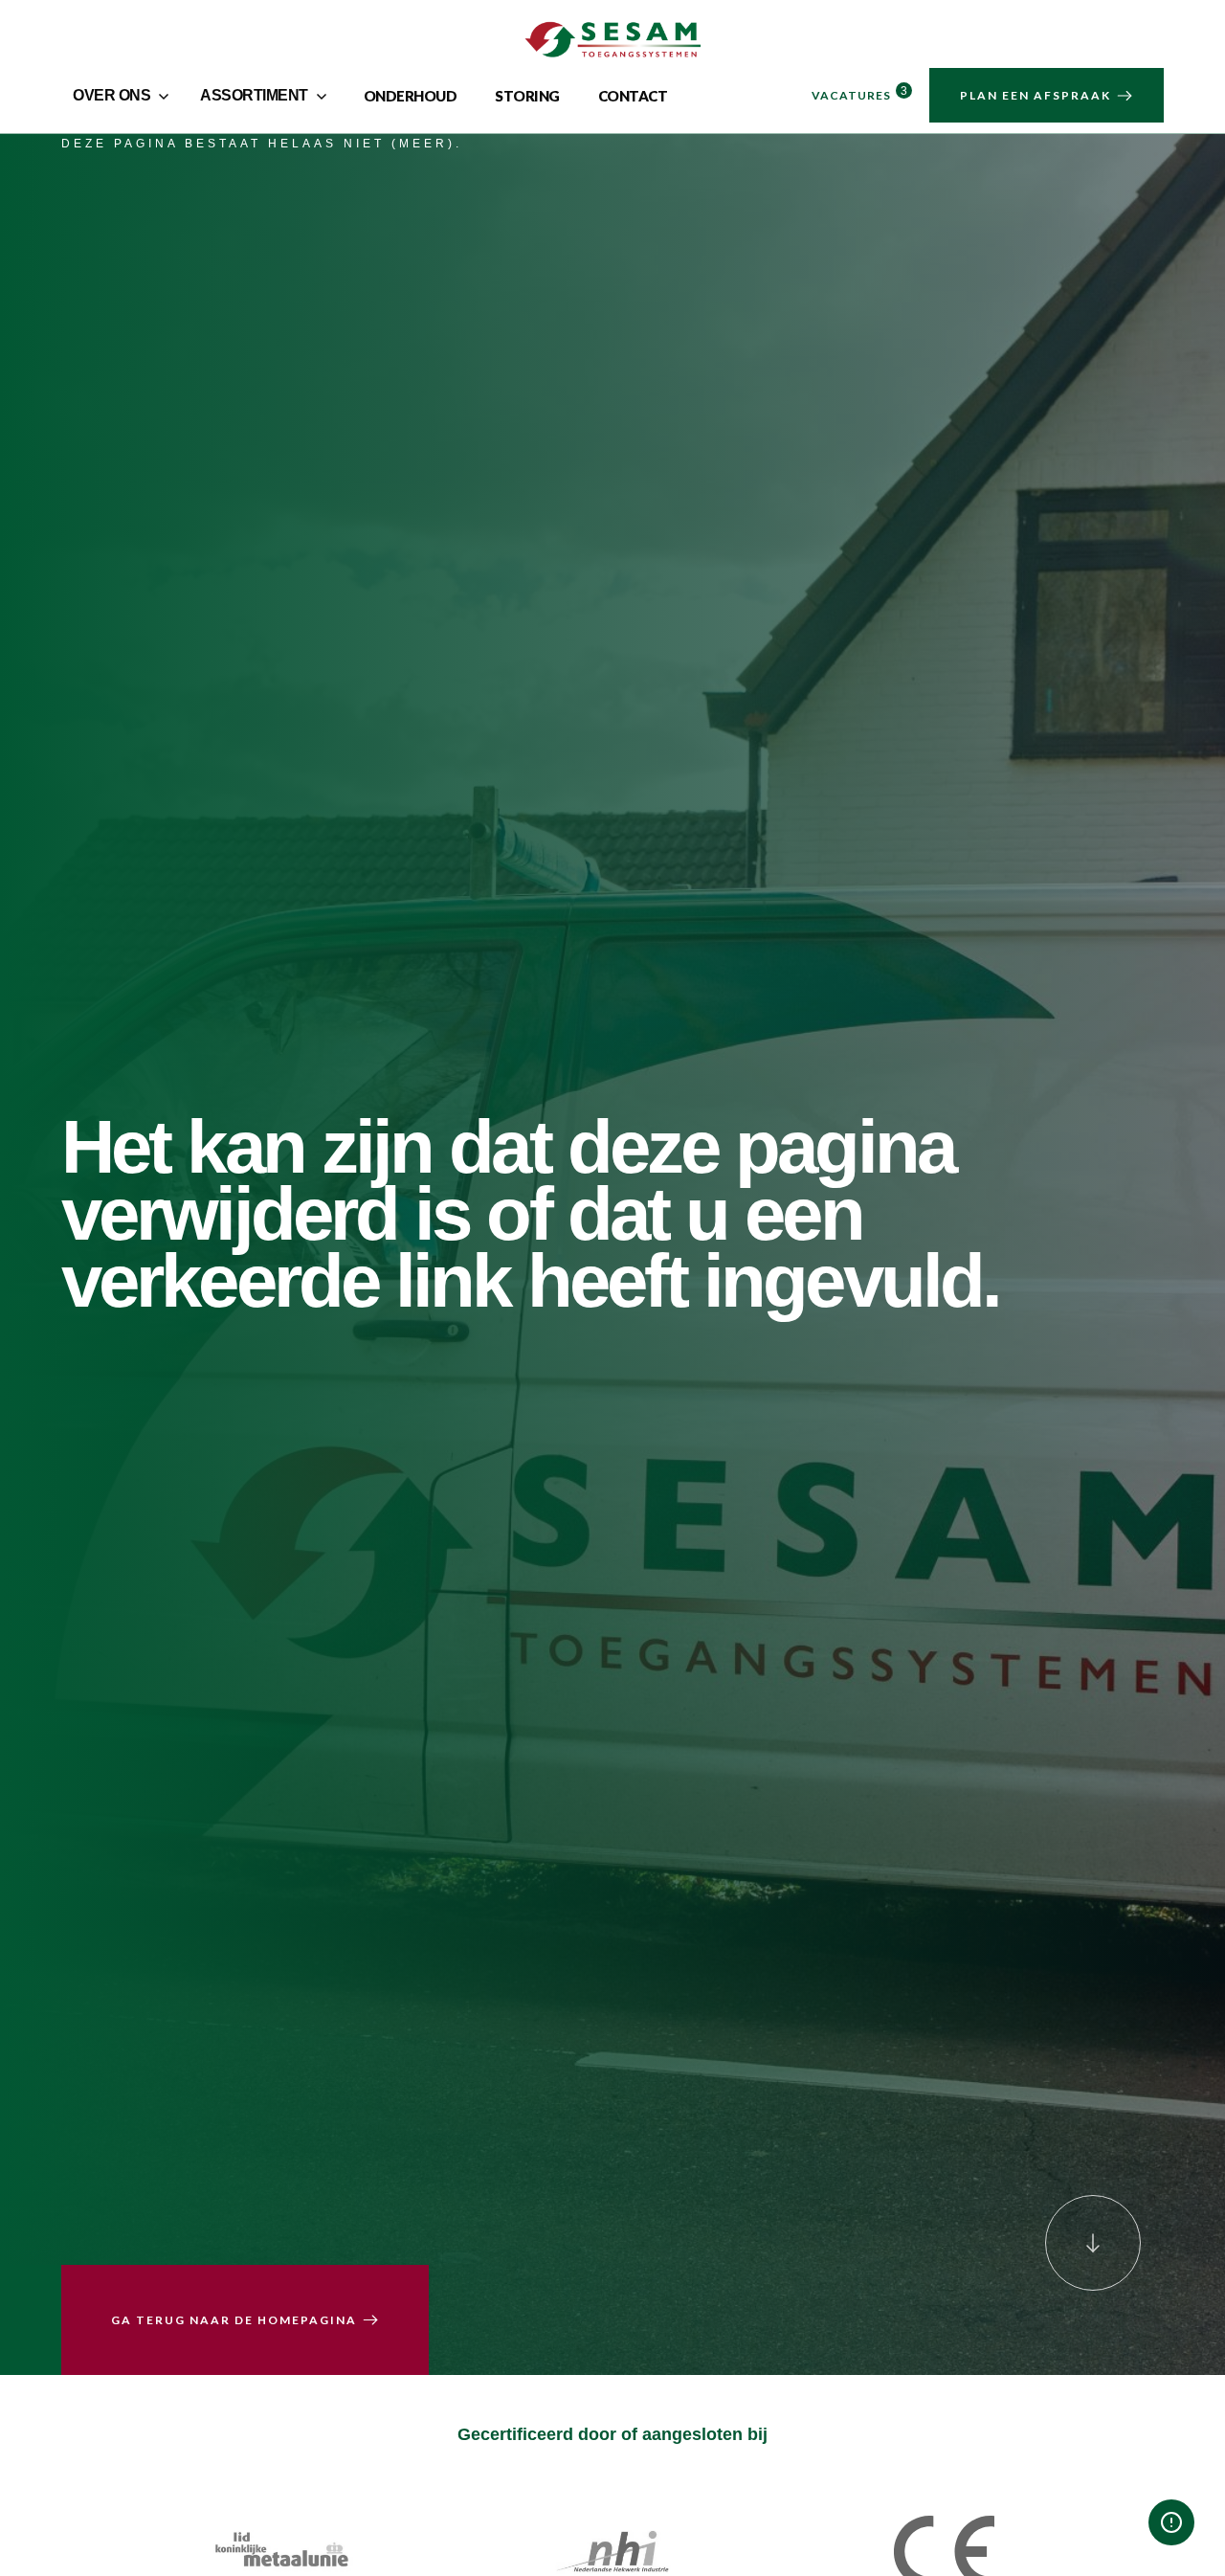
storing (527, 96)
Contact (633, 96)
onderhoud (411, 96)
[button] (123, 96)
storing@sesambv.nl (1017, 2388)
